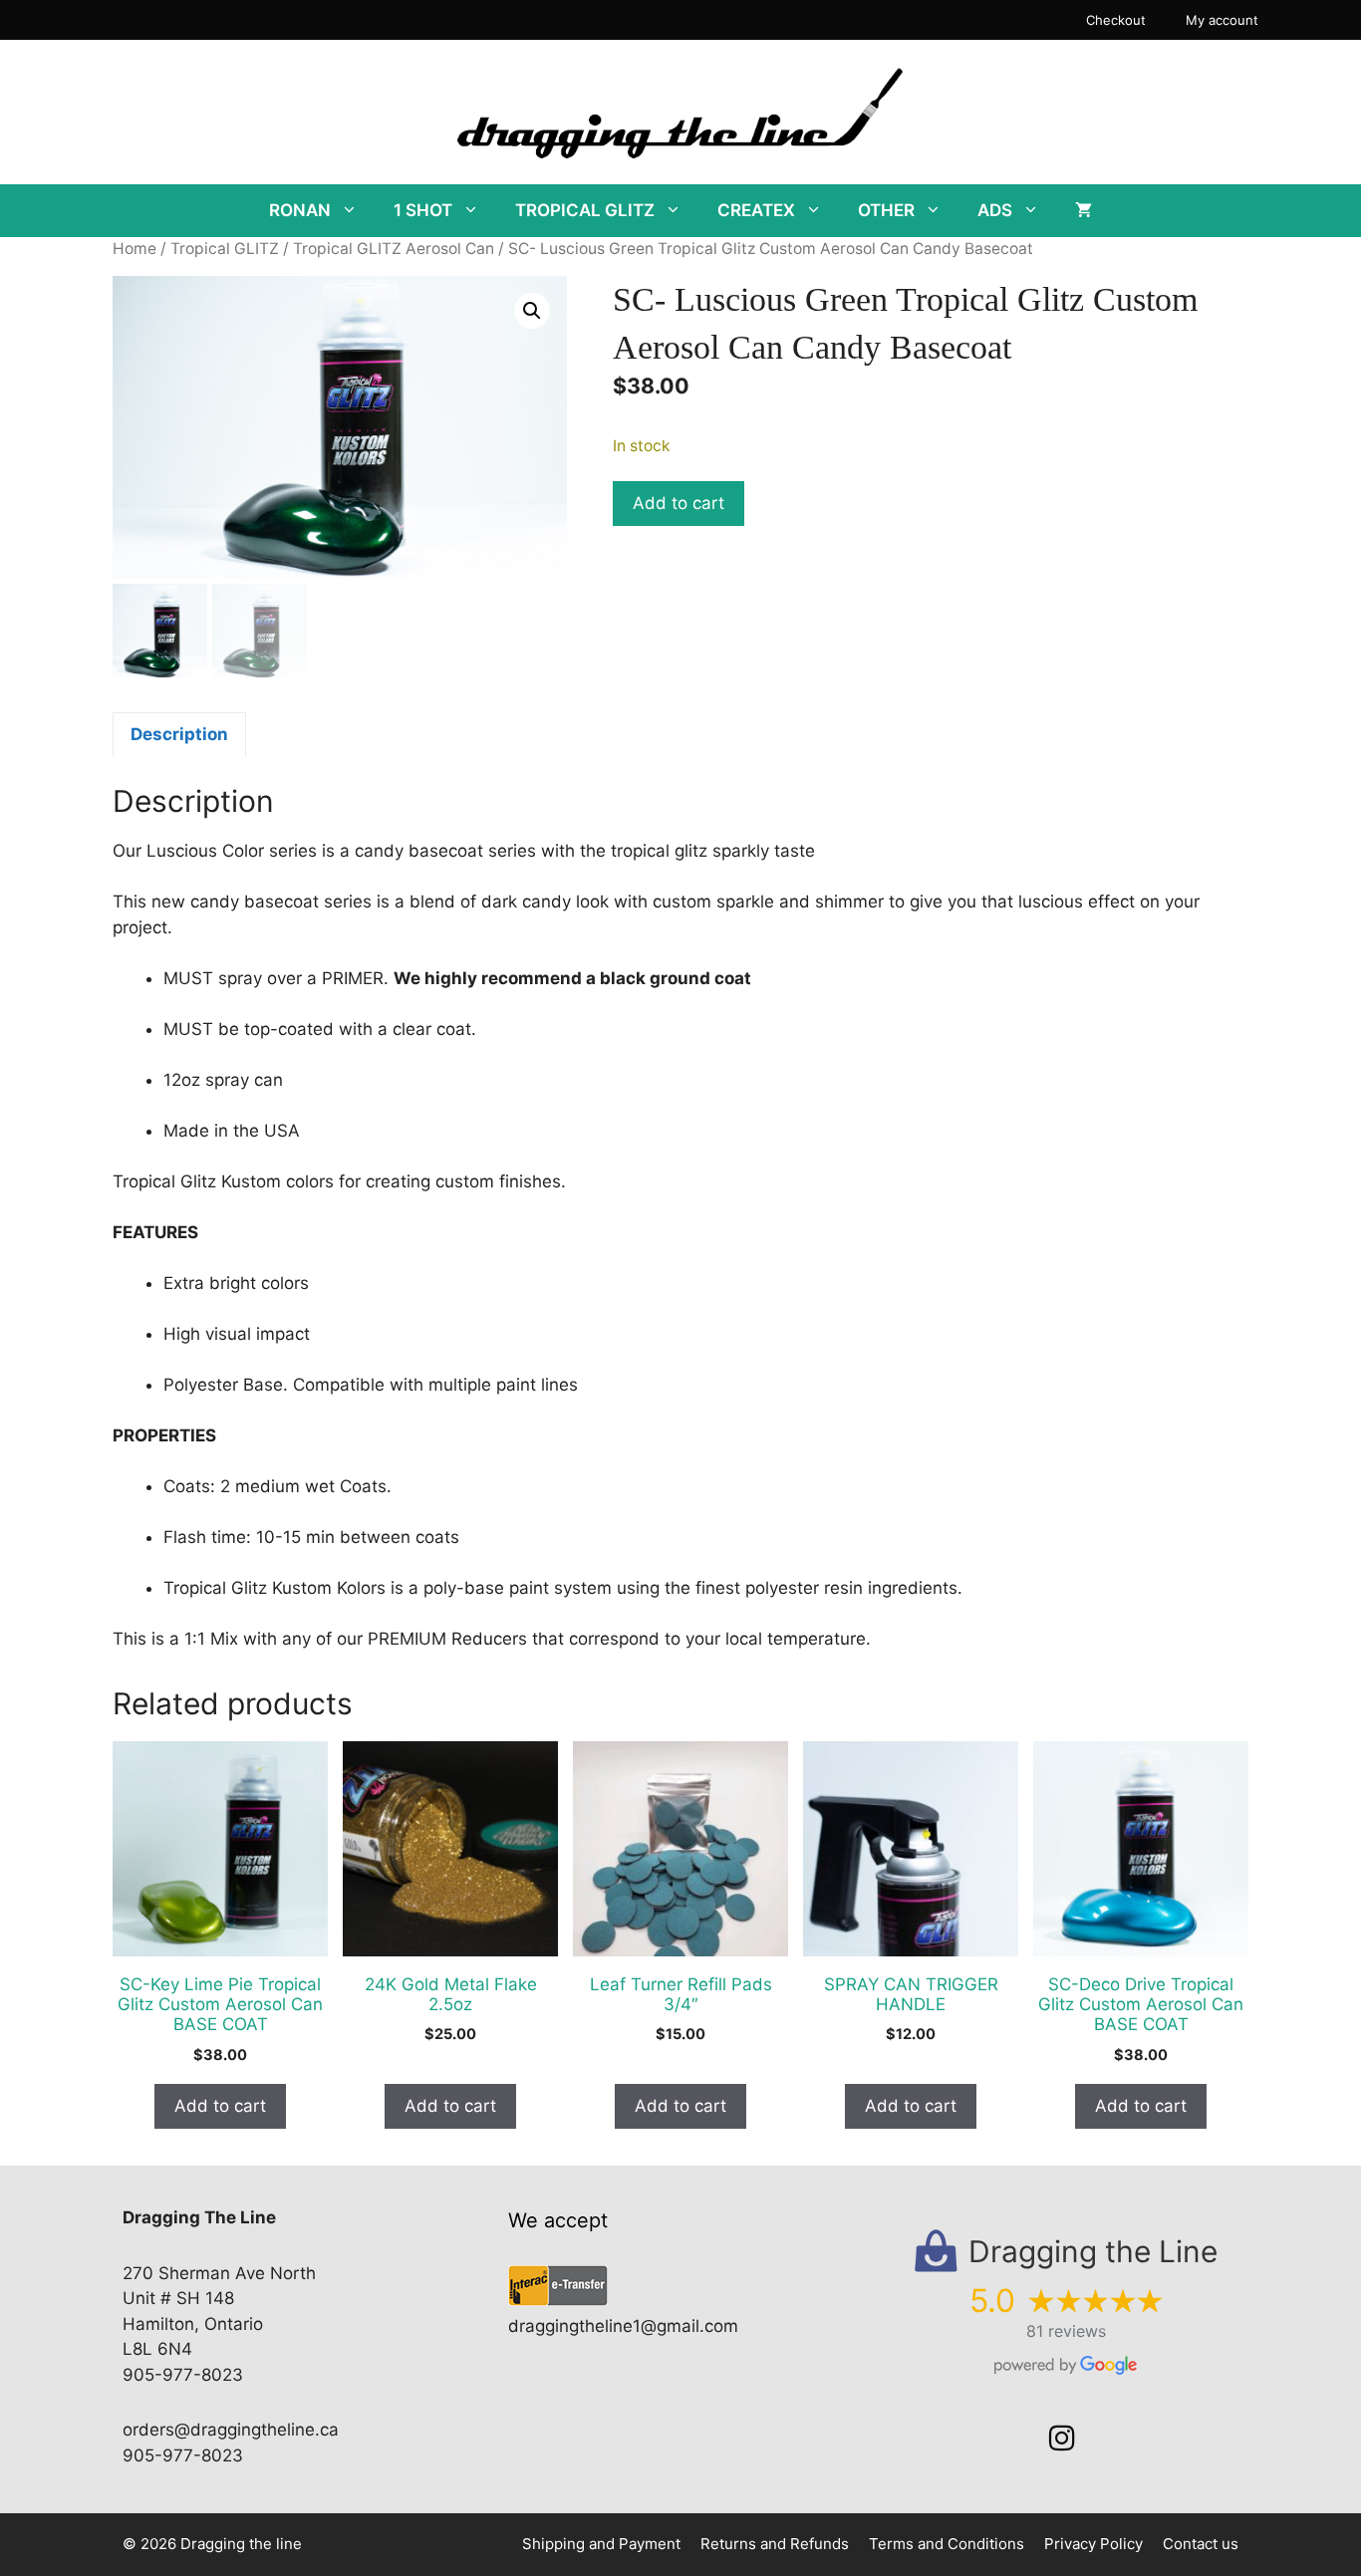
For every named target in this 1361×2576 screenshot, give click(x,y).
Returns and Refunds (775, 2544)
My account (1222, 20)
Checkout (1116, 20)
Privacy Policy (1093, 2544)
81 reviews (1066, 2331)
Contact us (1201, 2544)
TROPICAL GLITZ (585, 210)
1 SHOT (423, 210)
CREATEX (756, 210)
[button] (532, 311)
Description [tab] (179, 734)
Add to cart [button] (220, 2106)
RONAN (300, 210)
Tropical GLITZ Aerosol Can (394, 249)
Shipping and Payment (601, 2544)
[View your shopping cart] (1084, 211)
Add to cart (679, 503)
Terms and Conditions (947, 2544)
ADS (995, 210)
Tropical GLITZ (225, 249)
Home (135, 249)
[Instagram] (1062, 2439)
